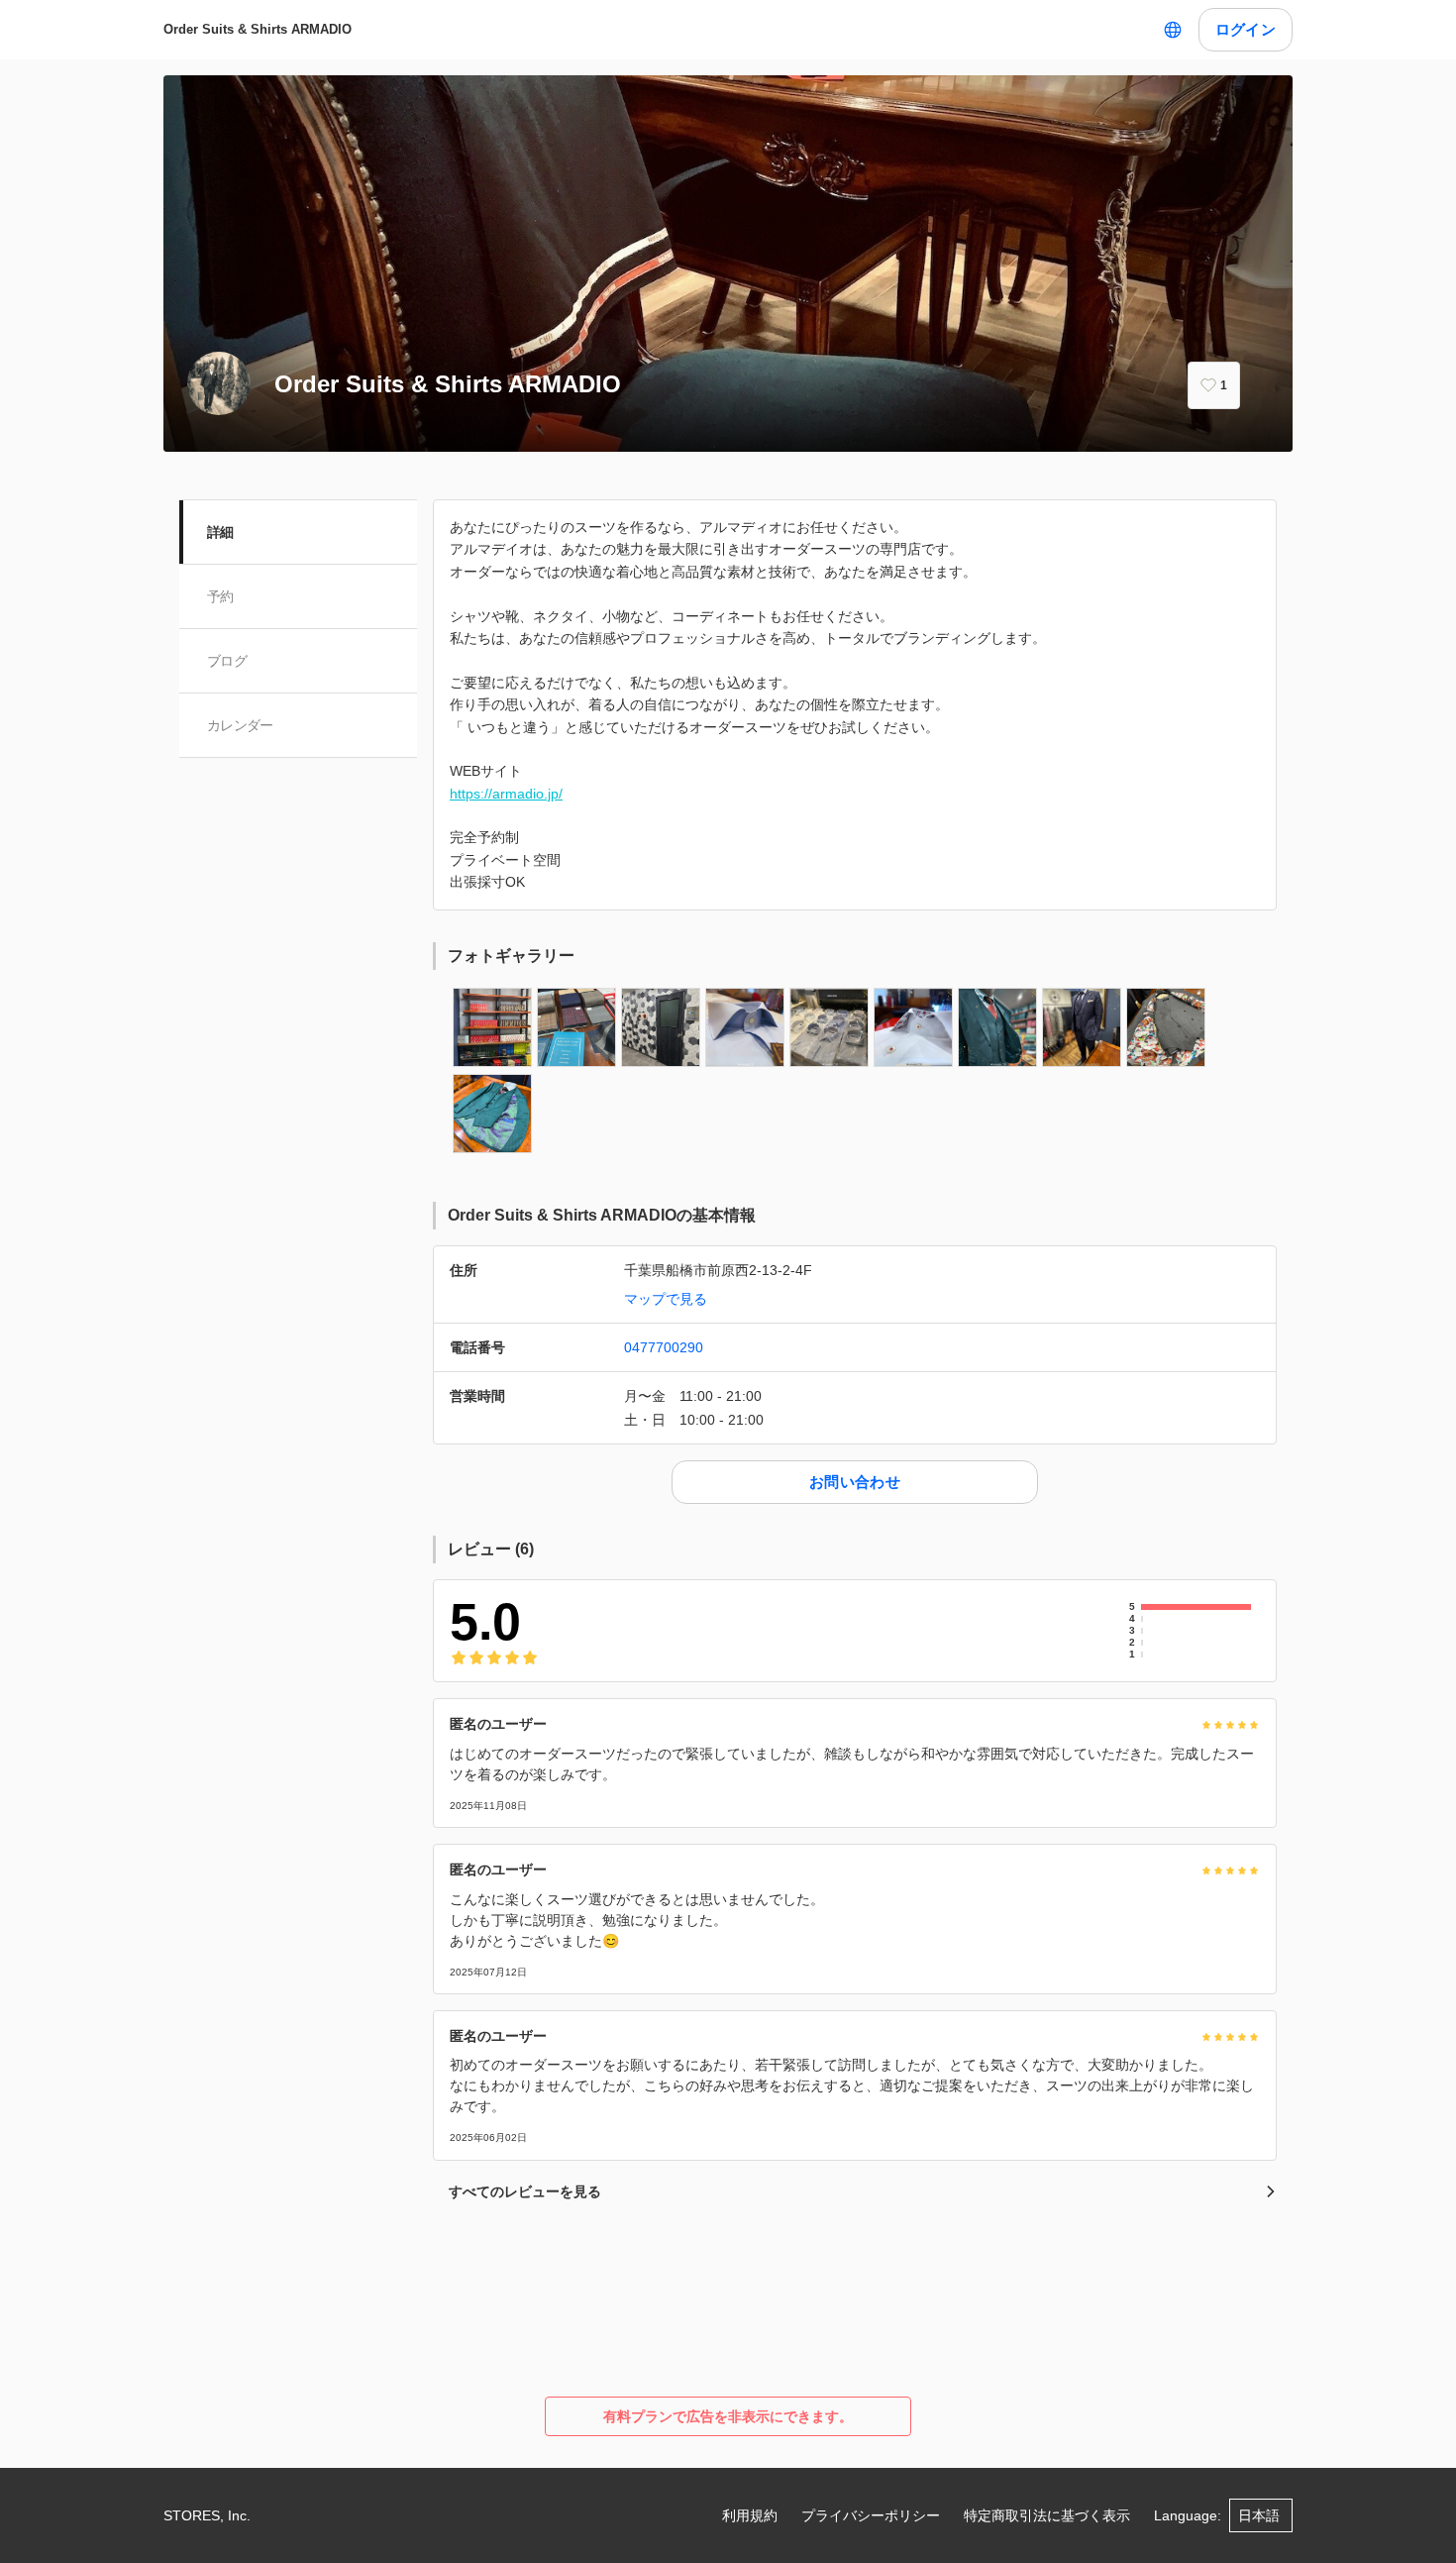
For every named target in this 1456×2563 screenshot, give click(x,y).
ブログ (227, 661)
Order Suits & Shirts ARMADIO (258, 29)
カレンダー (240, 725)
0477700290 (664, 1347)
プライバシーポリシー (871, 2515)
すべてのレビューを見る (525, 2191)
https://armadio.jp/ (506, 794)
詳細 (220, 532)
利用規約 (750, 2515)
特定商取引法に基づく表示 (1047, 2515)
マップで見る (666, 1299)
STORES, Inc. (207, 2515)
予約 (220, 596)
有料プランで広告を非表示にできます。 (728, 2416)
